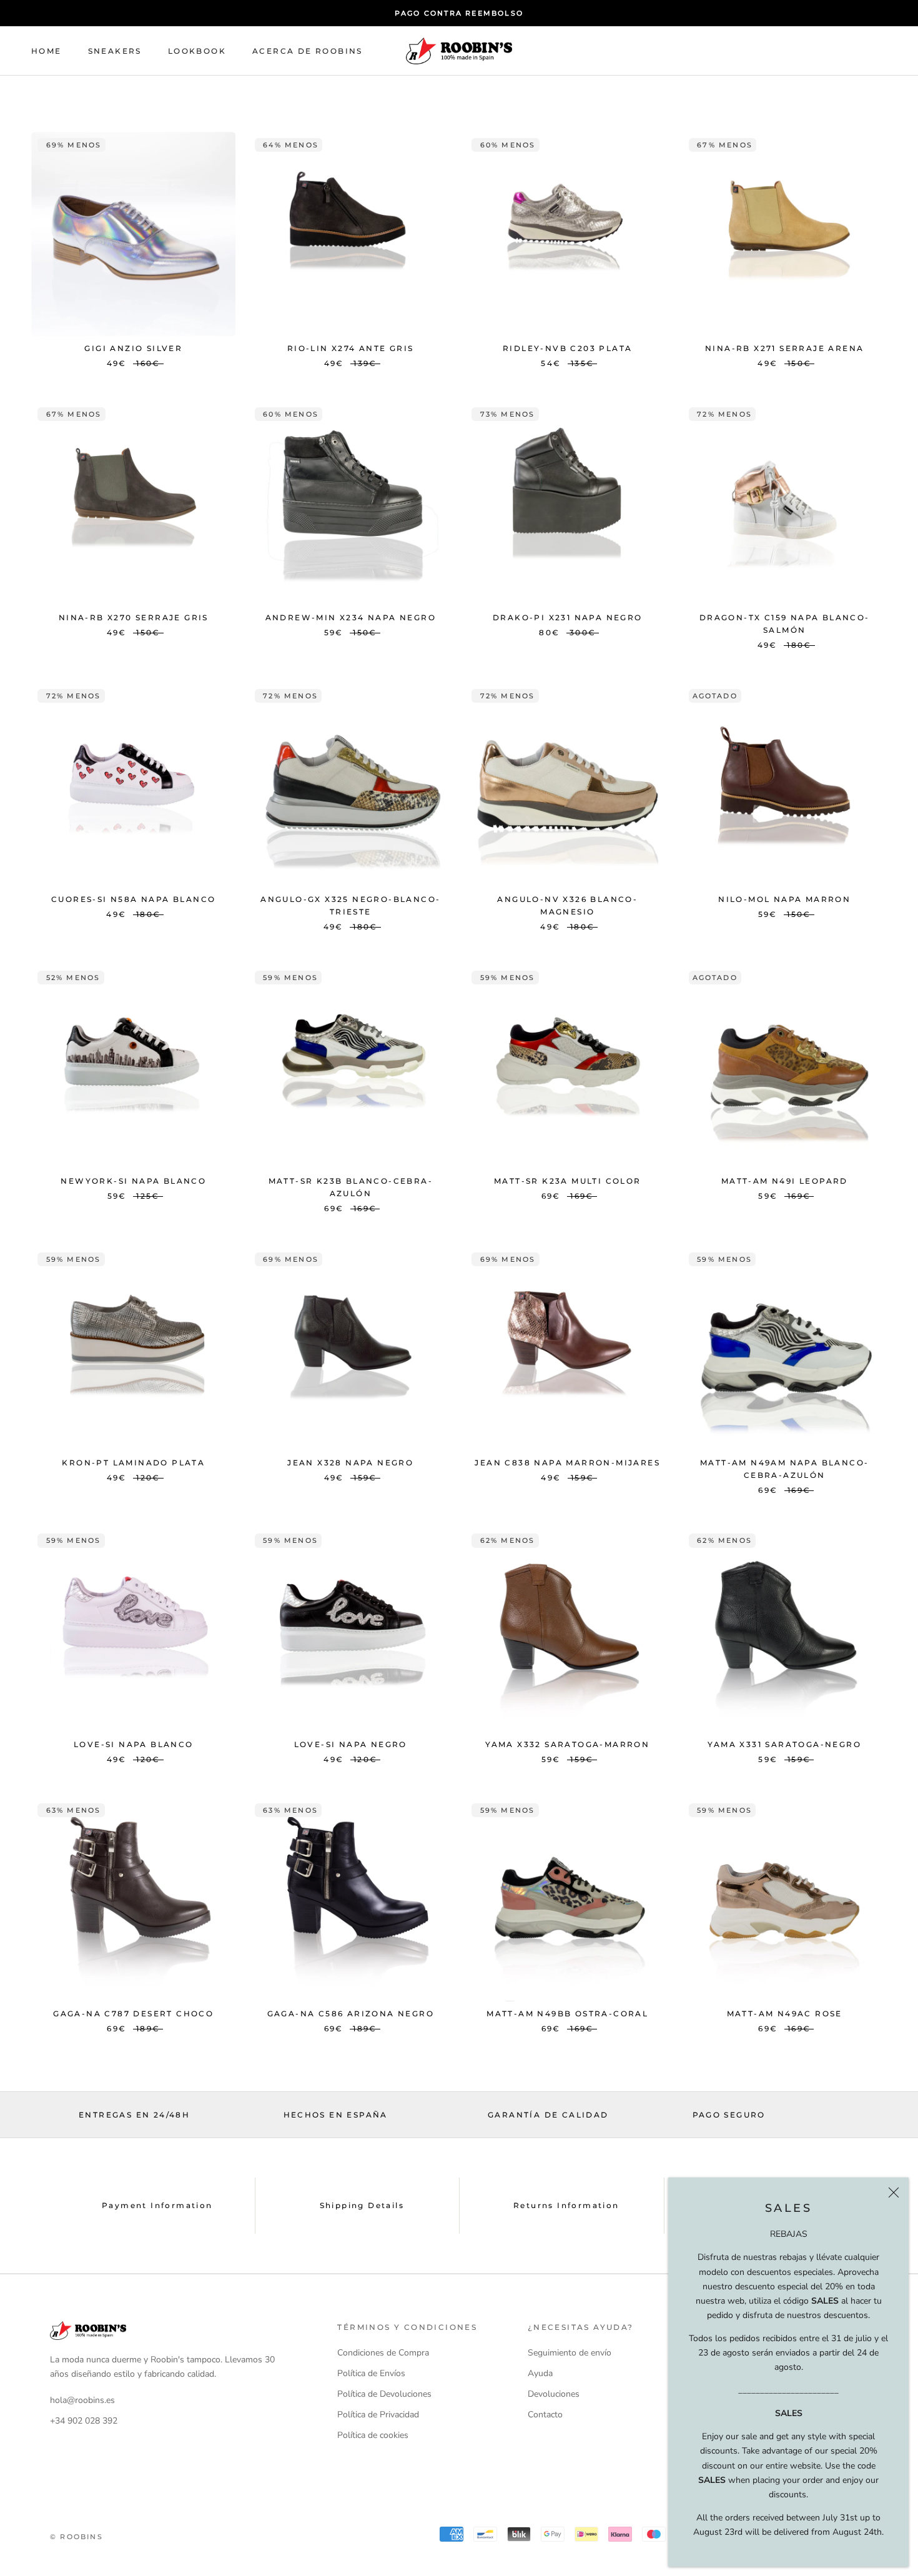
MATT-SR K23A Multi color (568, 1181)
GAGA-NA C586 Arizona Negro (351, 2014)
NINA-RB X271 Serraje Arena (784, 348)
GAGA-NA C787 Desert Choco (133, 2014)
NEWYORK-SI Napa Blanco (133, 1181)
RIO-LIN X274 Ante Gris (351, 348)
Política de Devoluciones (384, 2394)
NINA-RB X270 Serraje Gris (134, 617)
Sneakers (115, 51)
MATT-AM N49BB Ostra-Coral (567, 2014)
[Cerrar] (894, 2192)
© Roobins (76, 2537)
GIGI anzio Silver (133, 348)
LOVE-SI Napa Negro (351, 1744)
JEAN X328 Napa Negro (350, 1463)
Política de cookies (373, 2435)
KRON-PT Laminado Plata (133, 1463)
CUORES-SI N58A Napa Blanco (133, 899)
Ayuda (540, 2373)
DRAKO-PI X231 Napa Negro (568, 617)
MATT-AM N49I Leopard (785, 1181)
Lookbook (197, 51)
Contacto (545, 2415)
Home (47, 51)
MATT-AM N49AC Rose (785, 2014)
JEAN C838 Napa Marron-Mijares (567, 1463)
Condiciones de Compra (383, 2353)
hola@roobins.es (82, 2400)
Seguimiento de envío (570, 2353)
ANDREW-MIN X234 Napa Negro (351, 617)
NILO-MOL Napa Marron (784, 899)
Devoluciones (554, 2394)
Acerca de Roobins (308, 51)
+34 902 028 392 (84, 2421)
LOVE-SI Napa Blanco (134, 1744)
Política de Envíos (371, 2373)
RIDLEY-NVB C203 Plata (567, 348)
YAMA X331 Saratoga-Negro (784, 1744)
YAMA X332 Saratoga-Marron (567, 1744)
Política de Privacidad (378, 2415)
